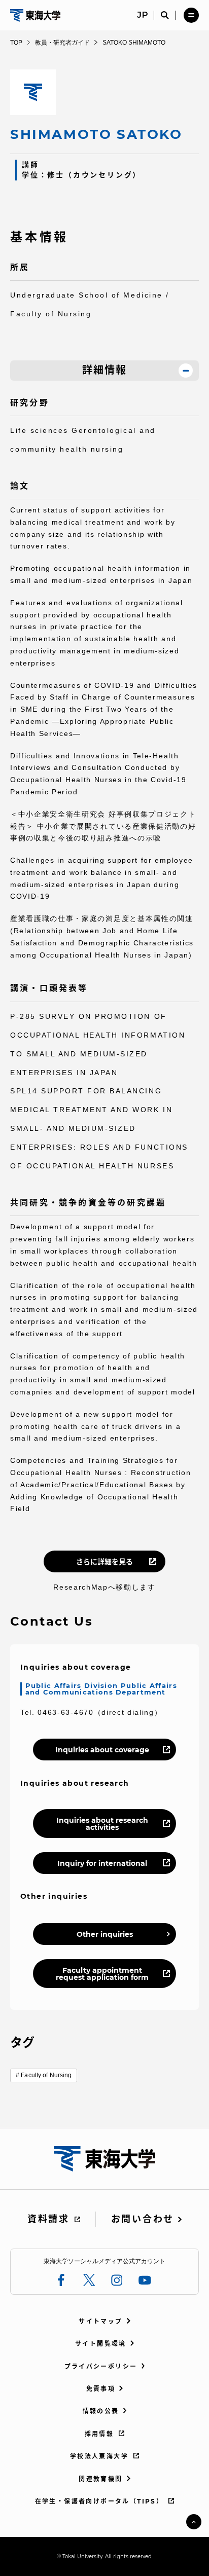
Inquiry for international (102, 1863)
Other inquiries (105, 1934)
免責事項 (101, 2389)
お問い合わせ (143, 2219)
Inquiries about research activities (102, 1824)
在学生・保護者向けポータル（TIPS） (99, 2501)
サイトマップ (100, 2321)
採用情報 (99, 2434)
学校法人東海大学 (99, 2456)
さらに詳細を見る (104, 1562)
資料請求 (48, 2219)
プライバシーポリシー (101, 2366)
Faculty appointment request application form (102, 1974)
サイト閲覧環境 (101, 2344)
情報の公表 (101, 2411)
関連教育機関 (100, 2479)
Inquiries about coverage (102, 1750)
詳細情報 (104, 370)
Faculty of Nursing (46, 2075)
